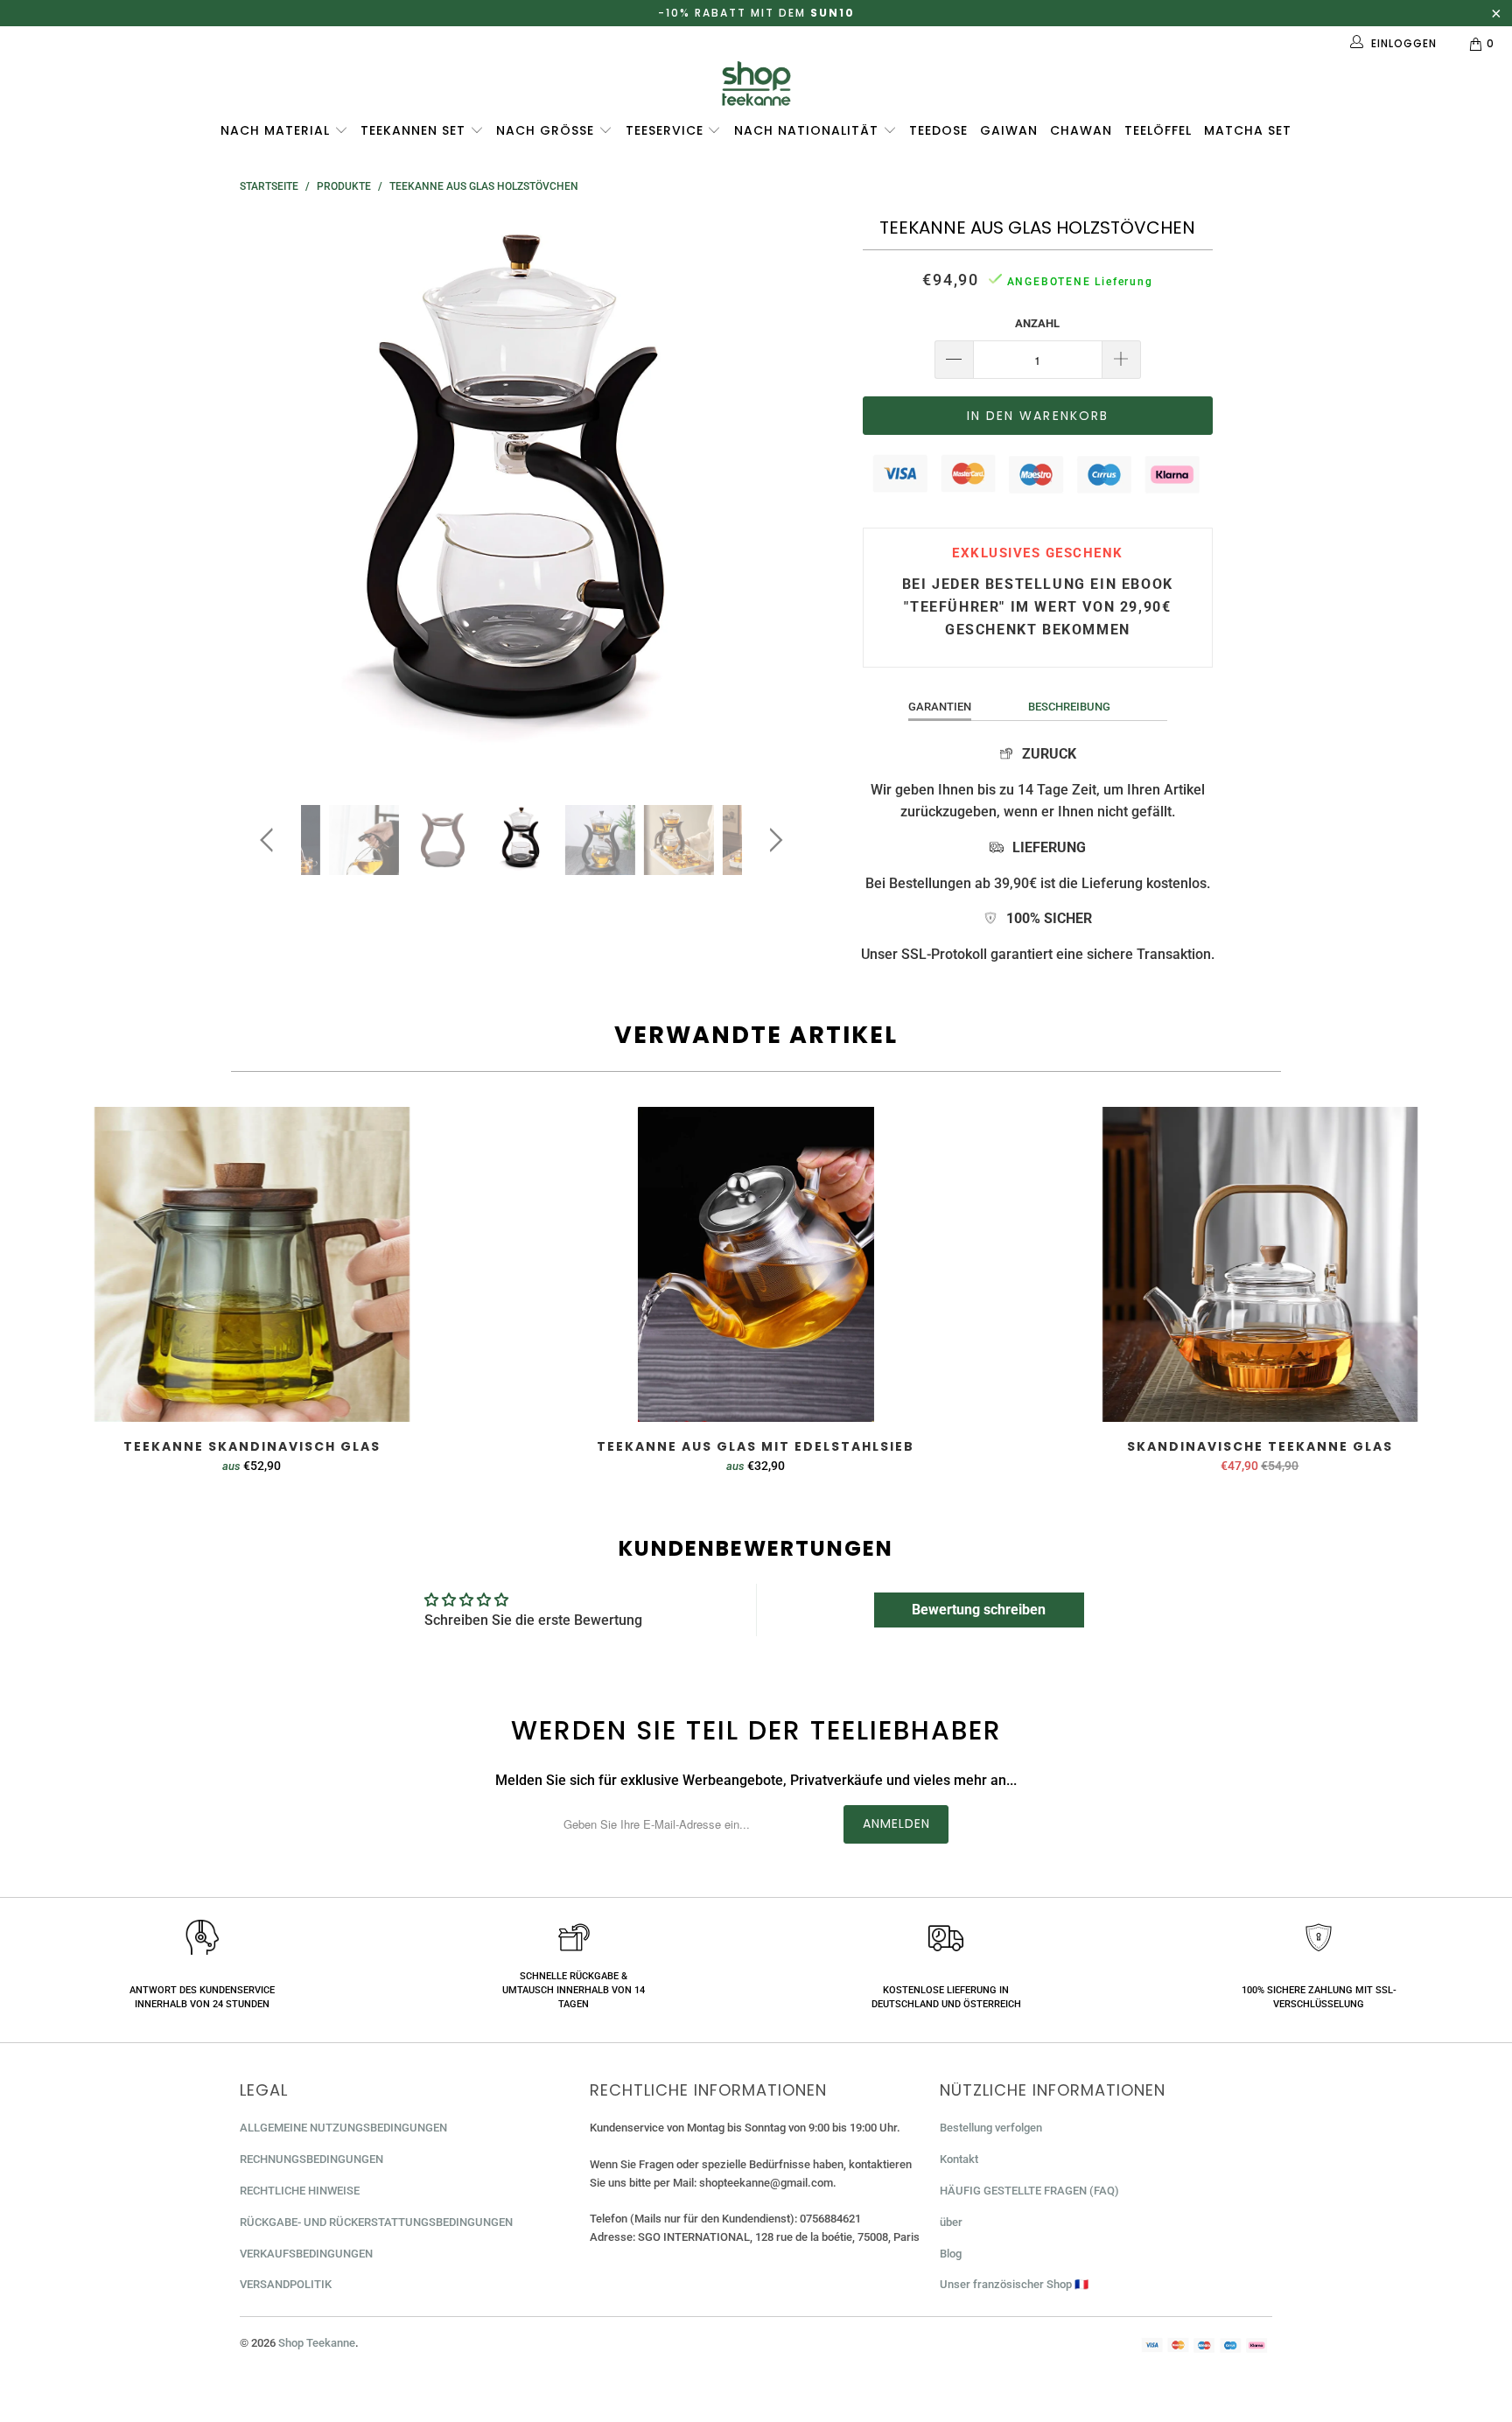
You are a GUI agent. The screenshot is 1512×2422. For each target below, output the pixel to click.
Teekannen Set (415, 130)
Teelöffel (1158, 130)
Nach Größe (547, 130)
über (951, 2222)
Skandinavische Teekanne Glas (1260, 1264)
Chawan (1081, 130)
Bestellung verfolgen (991, 2128)
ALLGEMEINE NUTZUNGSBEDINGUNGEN (343, 2128)
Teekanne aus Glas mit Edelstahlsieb (756, 1264)
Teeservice (667, 130)
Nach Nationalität (808, 130)
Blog (951, 2254)
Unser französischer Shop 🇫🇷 (1014, 2284)
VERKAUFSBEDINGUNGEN (306, 2254)
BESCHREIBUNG (1069, 707)
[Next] (773, 497)
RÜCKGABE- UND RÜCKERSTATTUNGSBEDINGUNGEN (376, 2222)
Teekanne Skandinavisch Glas (252, 1264)
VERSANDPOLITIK (286, 2284)
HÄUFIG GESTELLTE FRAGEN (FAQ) (1029, 2191)
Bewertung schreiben (979, 1610)
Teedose (938, 130)
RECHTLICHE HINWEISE (300, 2191)
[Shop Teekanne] (756, 84)
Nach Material (277, 130)
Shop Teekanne (317, 2343)
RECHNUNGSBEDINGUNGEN (311, 2159)
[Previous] (270, 497)
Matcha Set (1248, 130)
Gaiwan (1009, 130)
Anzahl (1037, 323)
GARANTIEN (940, 707)
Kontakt (959, 2159)
